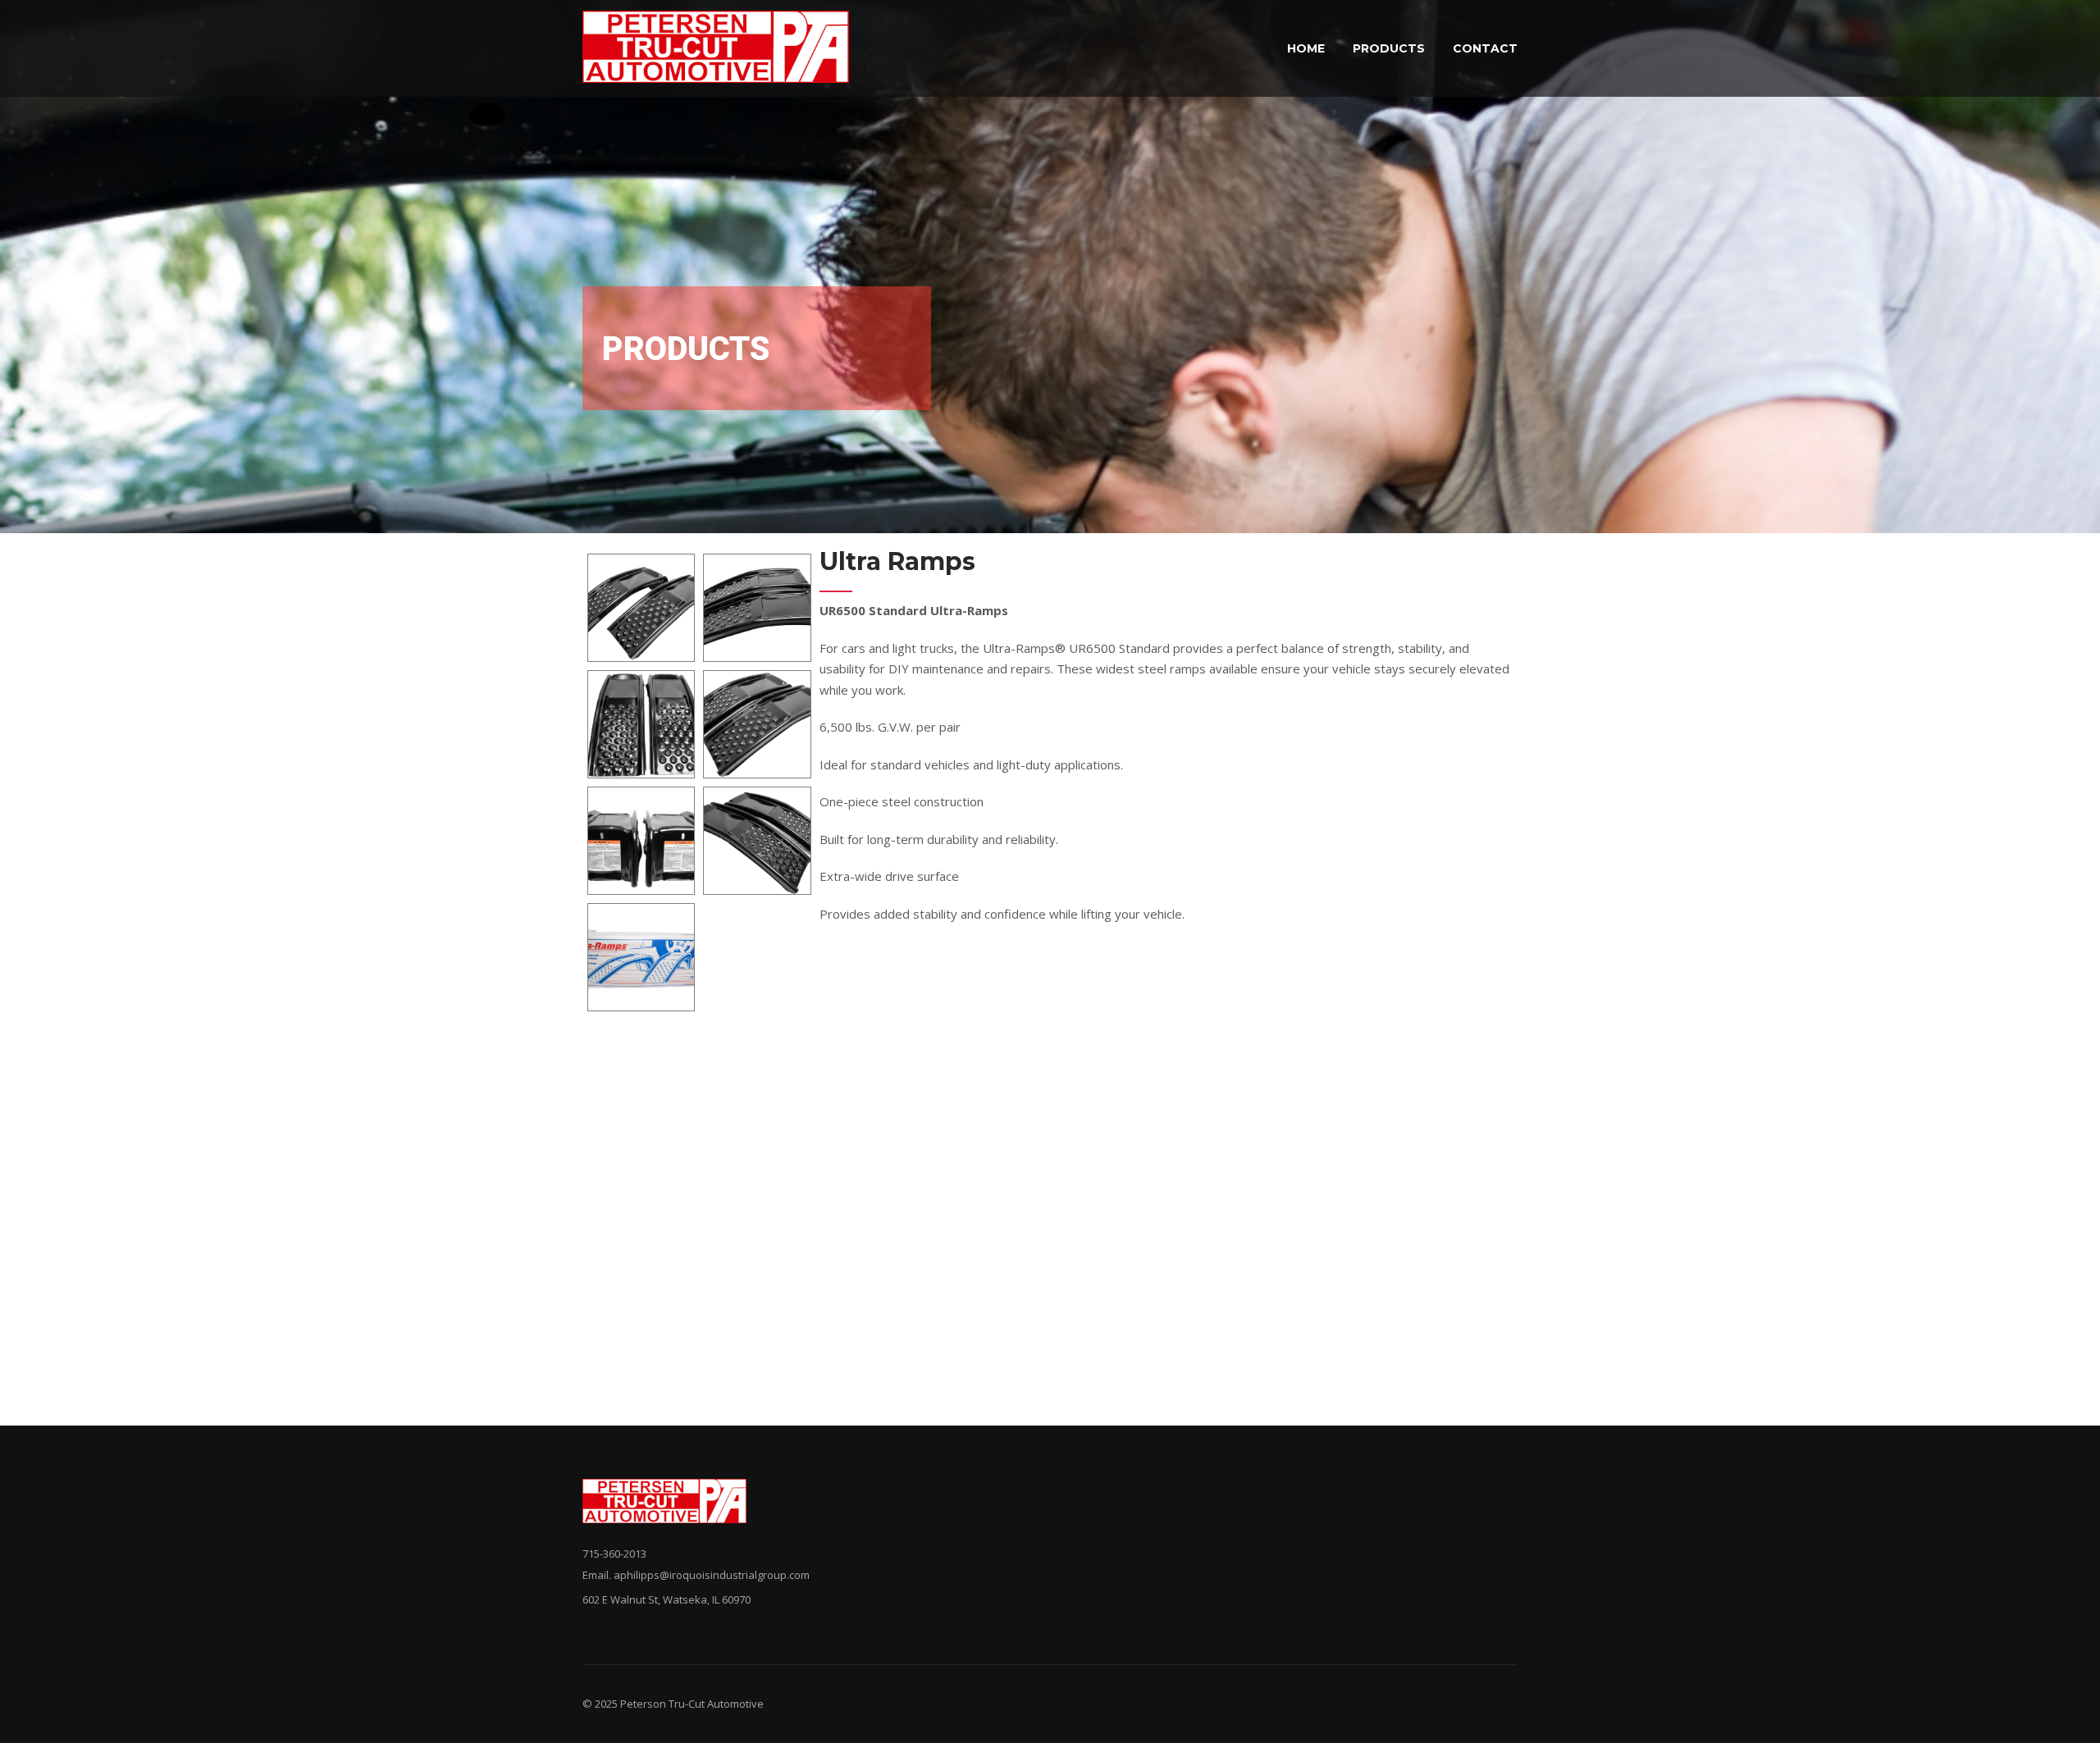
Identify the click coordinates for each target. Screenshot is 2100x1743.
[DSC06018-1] (757, 724)
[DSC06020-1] (757, 841)
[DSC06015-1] (641, 608)
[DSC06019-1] (641, 841)
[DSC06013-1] (641, 957)
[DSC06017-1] (641, 724)
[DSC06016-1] (757, 608)
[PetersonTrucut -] (716, 48)
